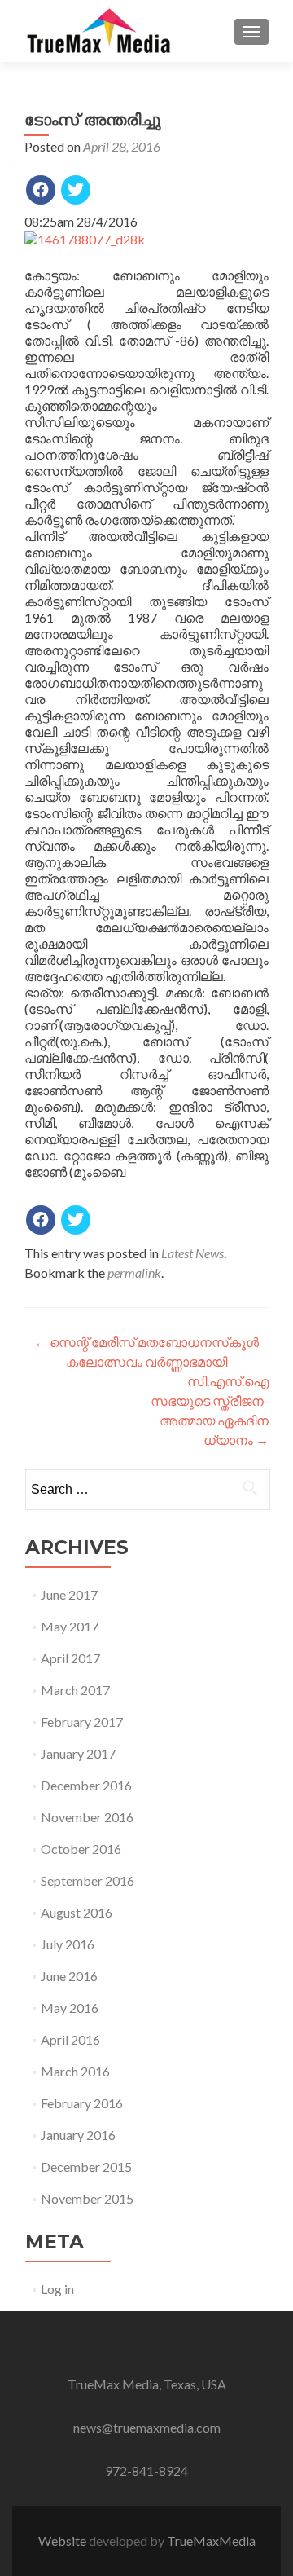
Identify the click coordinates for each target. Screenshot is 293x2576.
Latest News (192, 1253)
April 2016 (70, 2039)
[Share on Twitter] (76, 190)
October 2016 (81, 1849)
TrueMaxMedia (211, 2541)
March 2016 (75, 2071)
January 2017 (78, 1753)
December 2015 (86, 2166)
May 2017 (70, 1626)
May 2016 (70, 2008)
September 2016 (87, 1880)
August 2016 (77, 1912)
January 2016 (78, 2135)
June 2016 (69, 1976)
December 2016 (86, 1785)
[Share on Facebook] (41, 190)
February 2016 (82, 2103)
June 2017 (69, 1594)
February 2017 (82, 1722)
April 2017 (70, 1658)
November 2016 (87, 1817)
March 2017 (75, 1690)
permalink (134, 1273)
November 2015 (87, 2198)
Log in (57, 2289)
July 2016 (68, 1944)
